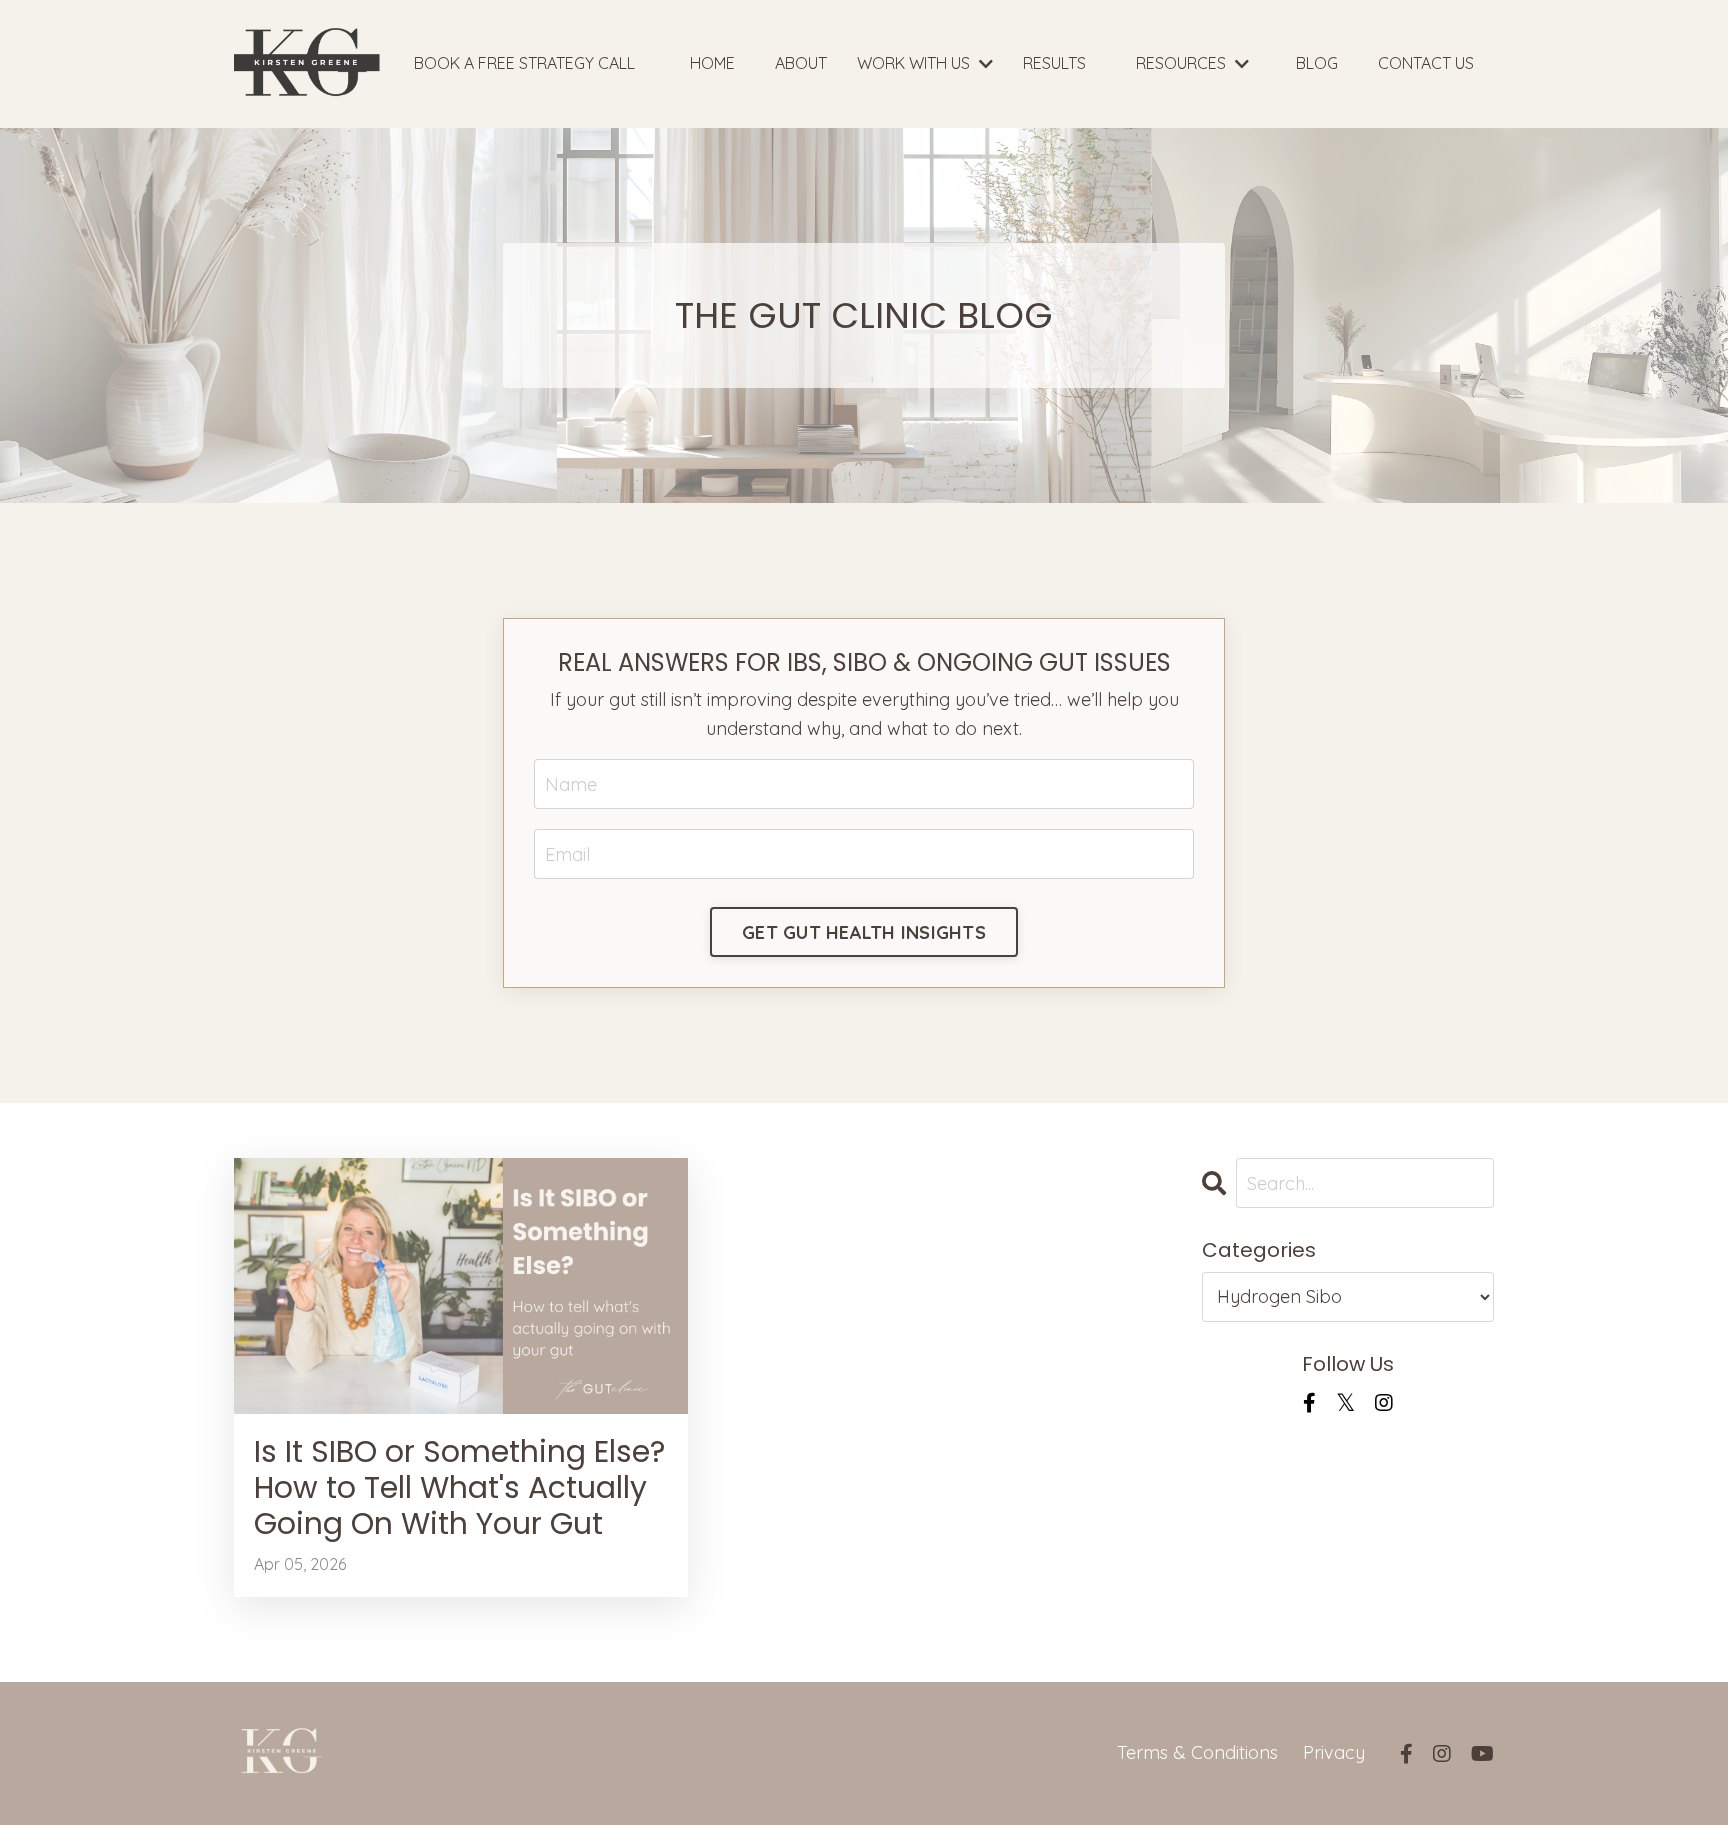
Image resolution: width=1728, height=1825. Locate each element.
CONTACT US (1426, 63)
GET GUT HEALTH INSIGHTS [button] (864, 932)
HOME (712, 63)
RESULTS (1054, 63)
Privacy (1334, 1752)
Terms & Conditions (1197, 1752)
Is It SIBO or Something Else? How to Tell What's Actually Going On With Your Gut (459, 1488)
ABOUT (801, 63)
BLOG (1317, 63)
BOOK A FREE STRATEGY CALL (524, 63)
